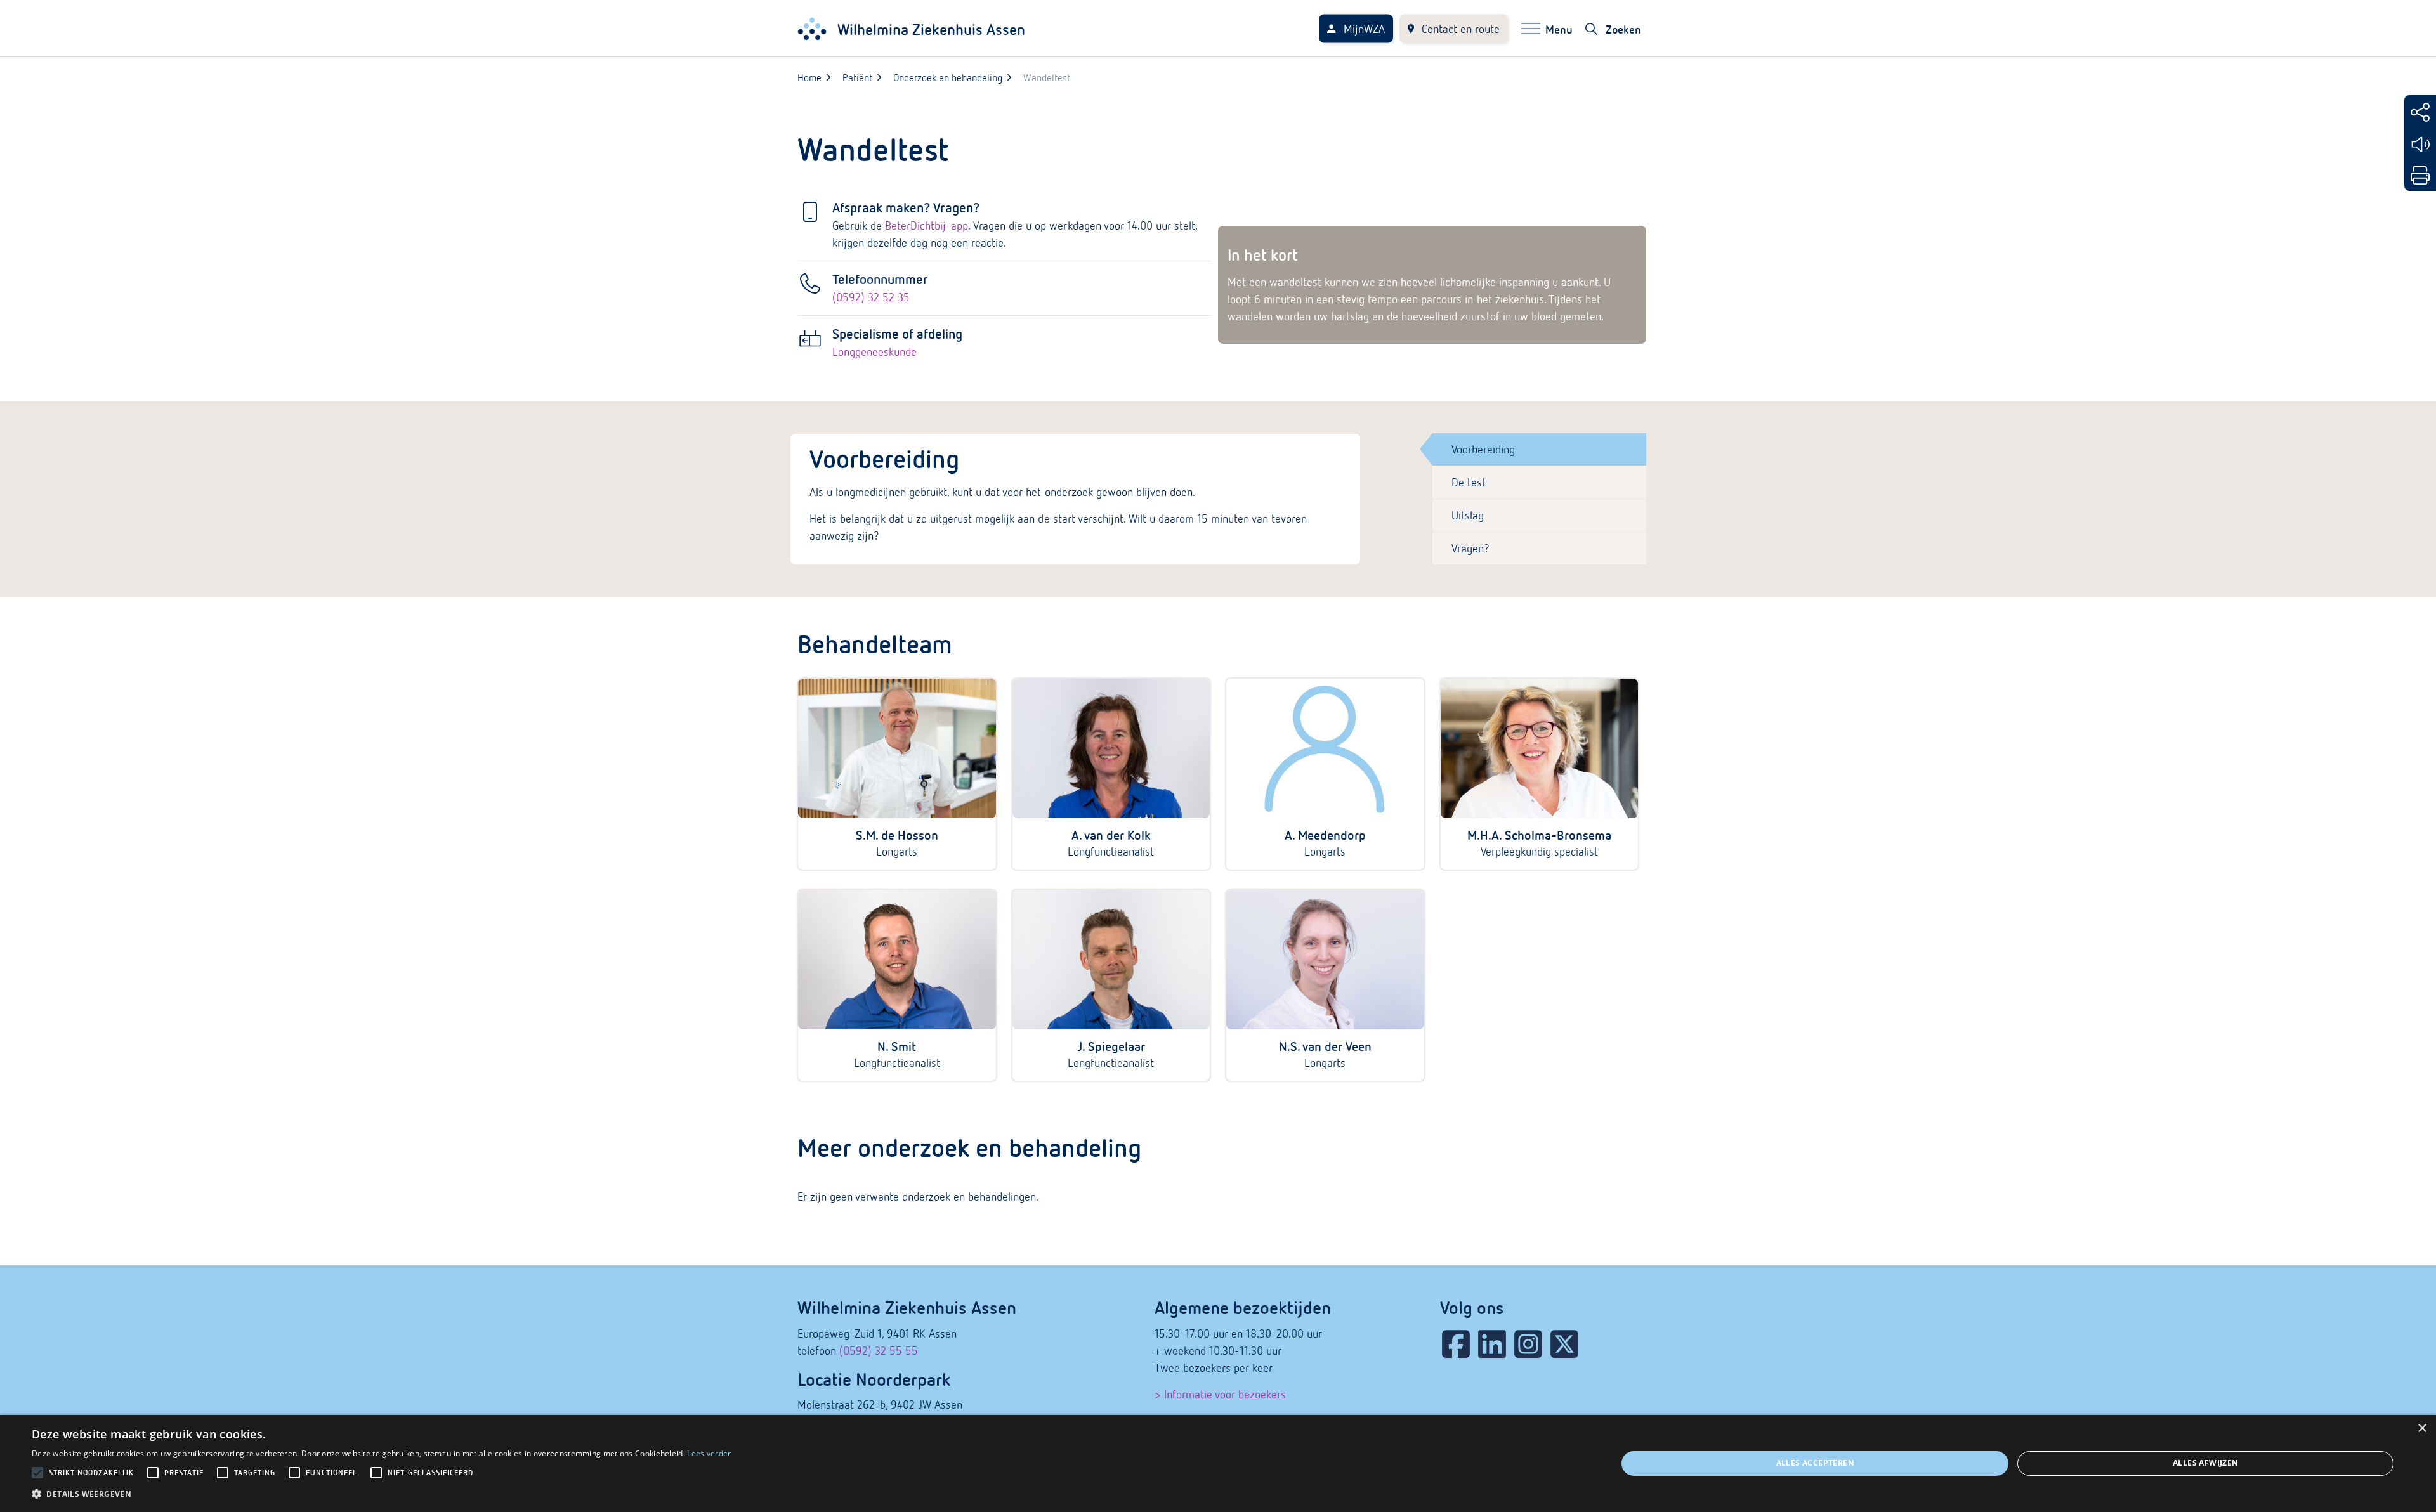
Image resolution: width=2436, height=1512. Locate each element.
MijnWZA (1364, 29)
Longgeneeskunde (874, 352)
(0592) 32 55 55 (879, 1351)
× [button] (2422, 1429)
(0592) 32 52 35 (871, 297)
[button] (382, 1494)
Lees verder (709, 1453)
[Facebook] (1456, 1344)
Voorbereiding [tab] (1483, 449)
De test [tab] (1469, 482)
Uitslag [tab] (1468, 515)
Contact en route (1461, 29)
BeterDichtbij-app (927, 225)
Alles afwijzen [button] (2206, 1463)
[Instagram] (1528, 1344)
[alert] (1218, 1463)
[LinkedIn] (1492, 1344)
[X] (1564, 1344)
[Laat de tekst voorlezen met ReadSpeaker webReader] (2420, 144)
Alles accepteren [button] (1815, 1463)
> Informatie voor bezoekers (1220, 1394)
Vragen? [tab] (1470, 548)
